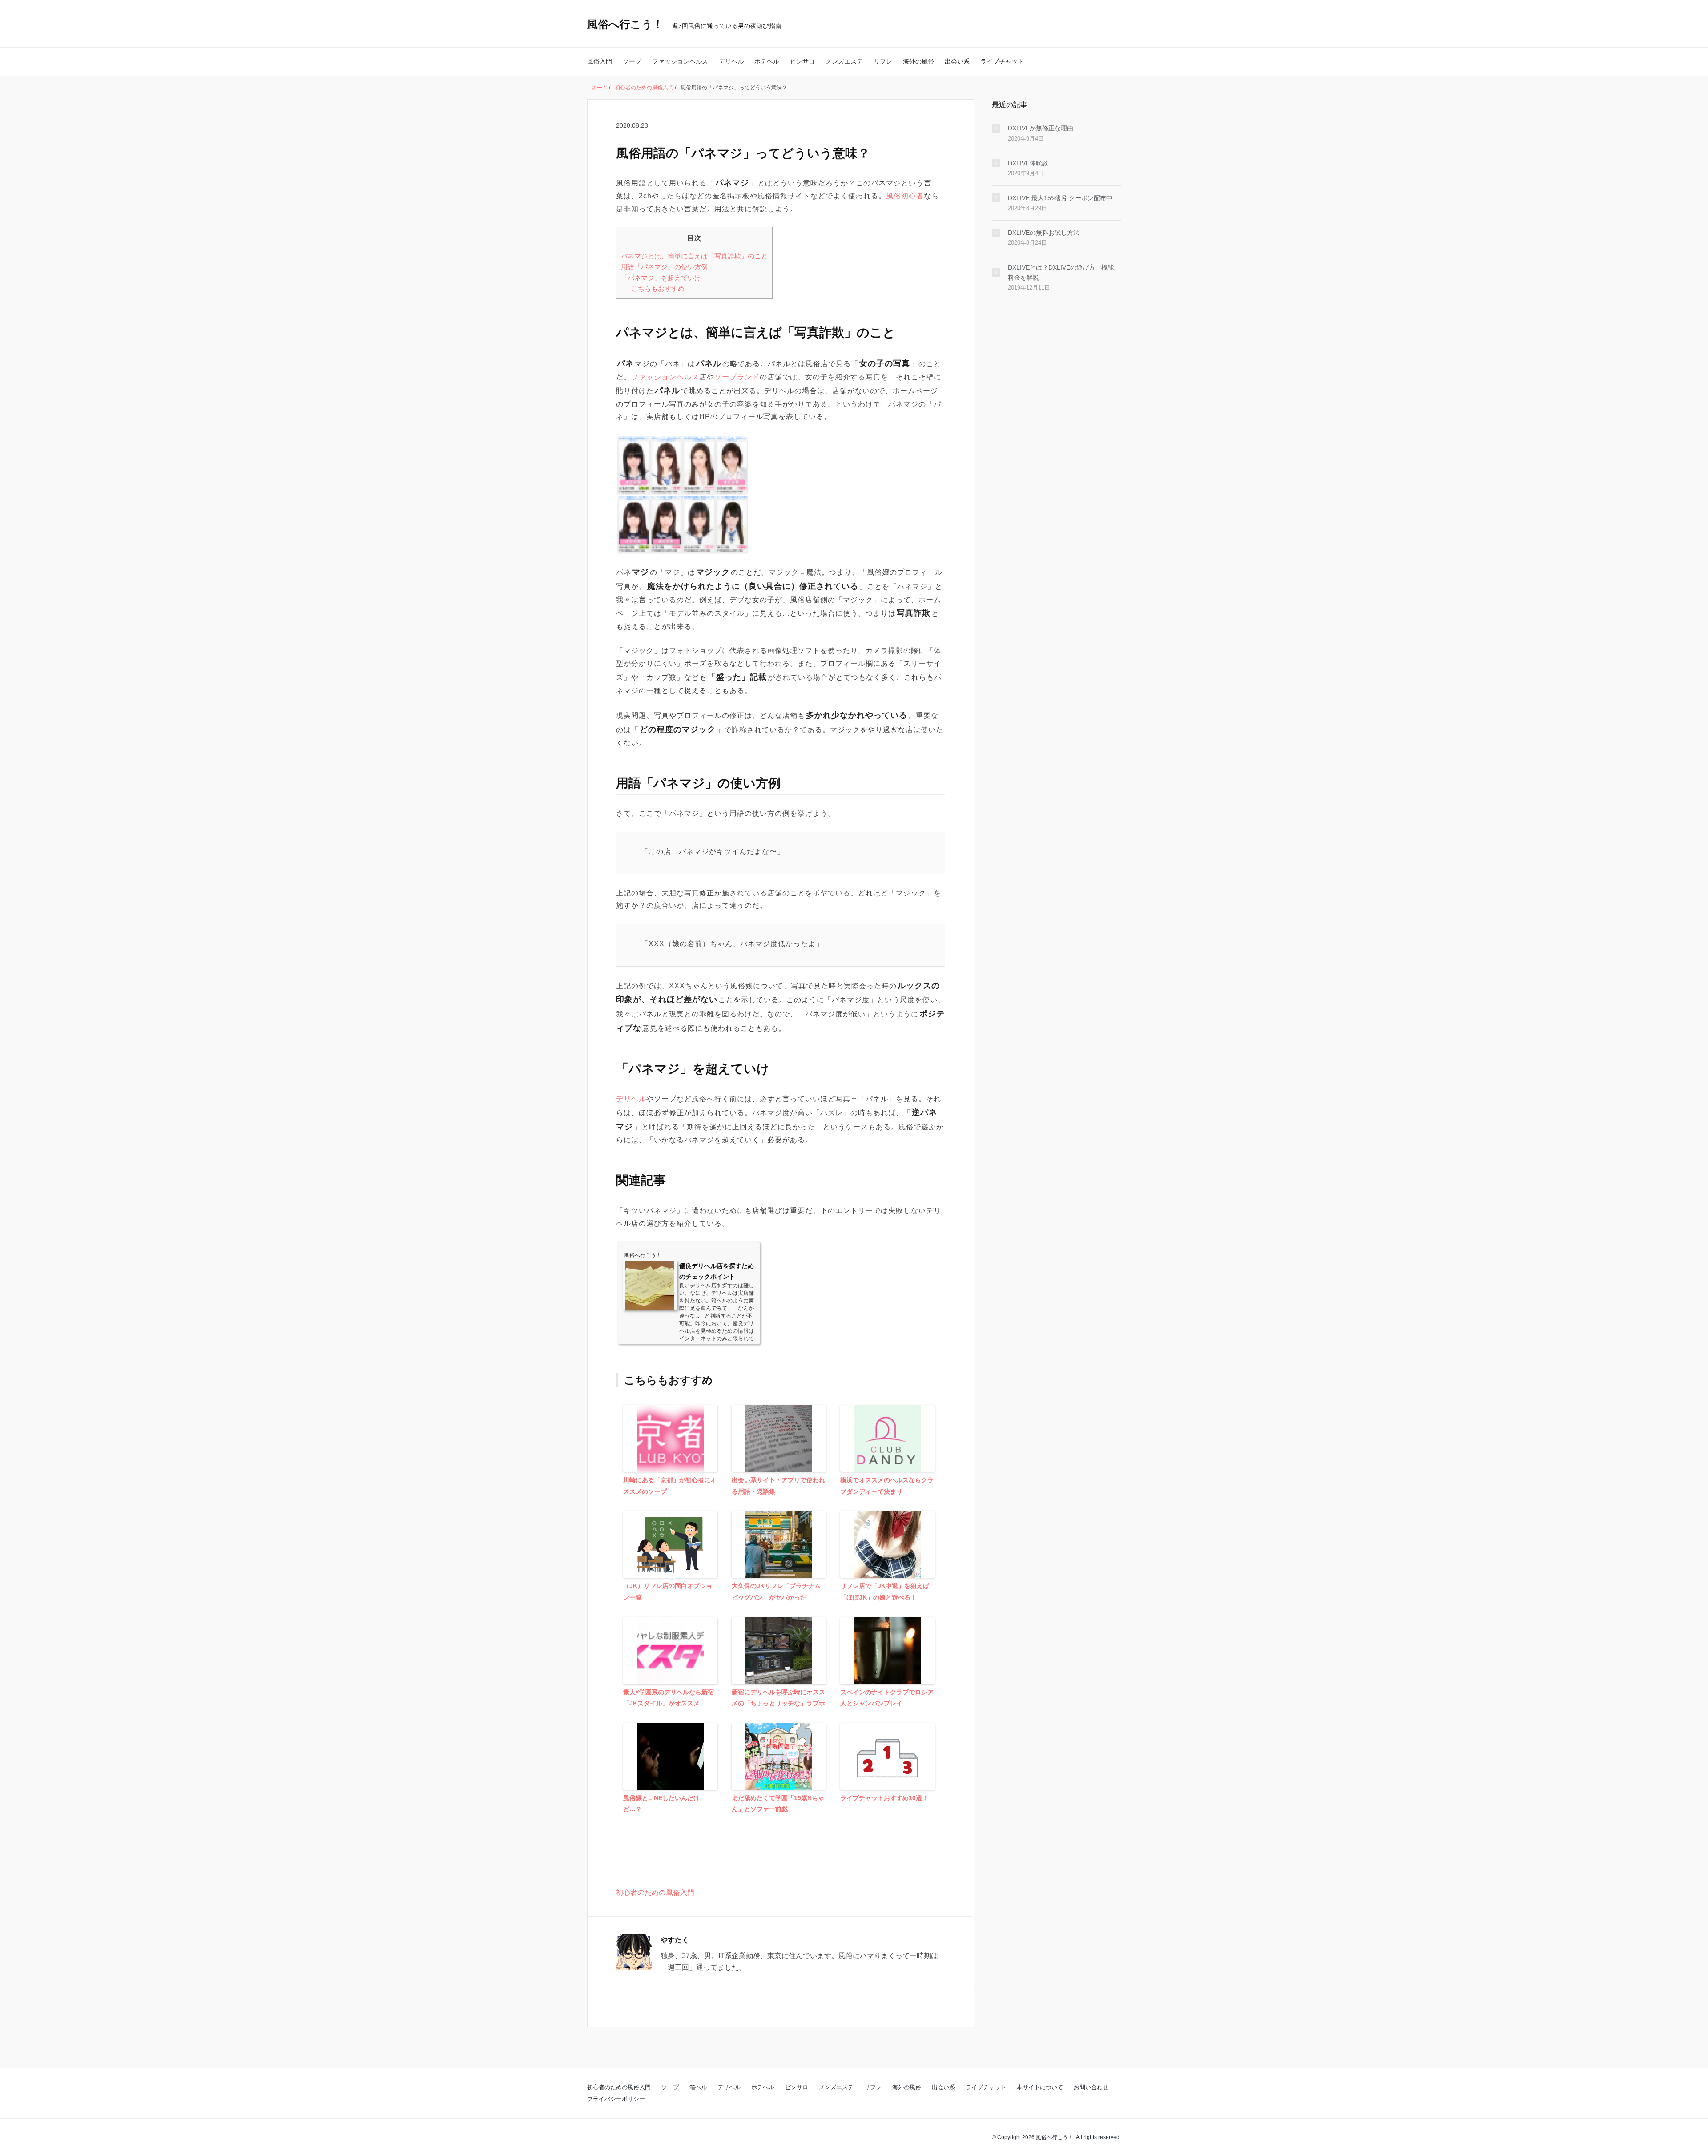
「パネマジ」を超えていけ (661, 278)
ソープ (632, 61)
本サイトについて (1040, 2087)
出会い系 (957, 61)
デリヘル (731, 61)
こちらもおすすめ (658, 288)
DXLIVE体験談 (1028, 163)
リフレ (883, 61)
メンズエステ (844, 61)
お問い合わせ (1091, 2087)
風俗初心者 (905, 196)
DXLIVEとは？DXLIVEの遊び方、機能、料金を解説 (1064, 272)
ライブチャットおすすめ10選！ (884, 1798)
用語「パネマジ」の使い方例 (664, 267)
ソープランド (737, 377)
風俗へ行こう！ (625, 24)
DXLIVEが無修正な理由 (1041, 128)
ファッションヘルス (680, 61)
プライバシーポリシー (616, 2099)
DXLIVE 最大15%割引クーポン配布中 (1060, 198)
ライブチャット (1002, 61)
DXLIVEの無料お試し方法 (1044, 233)
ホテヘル (767, 61)
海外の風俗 (918, 61)
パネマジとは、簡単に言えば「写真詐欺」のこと (694, 256)
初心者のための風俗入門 (655, 1892)
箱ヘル (698, 2087)
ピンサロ (802, 61)
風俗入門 (600, 61)
